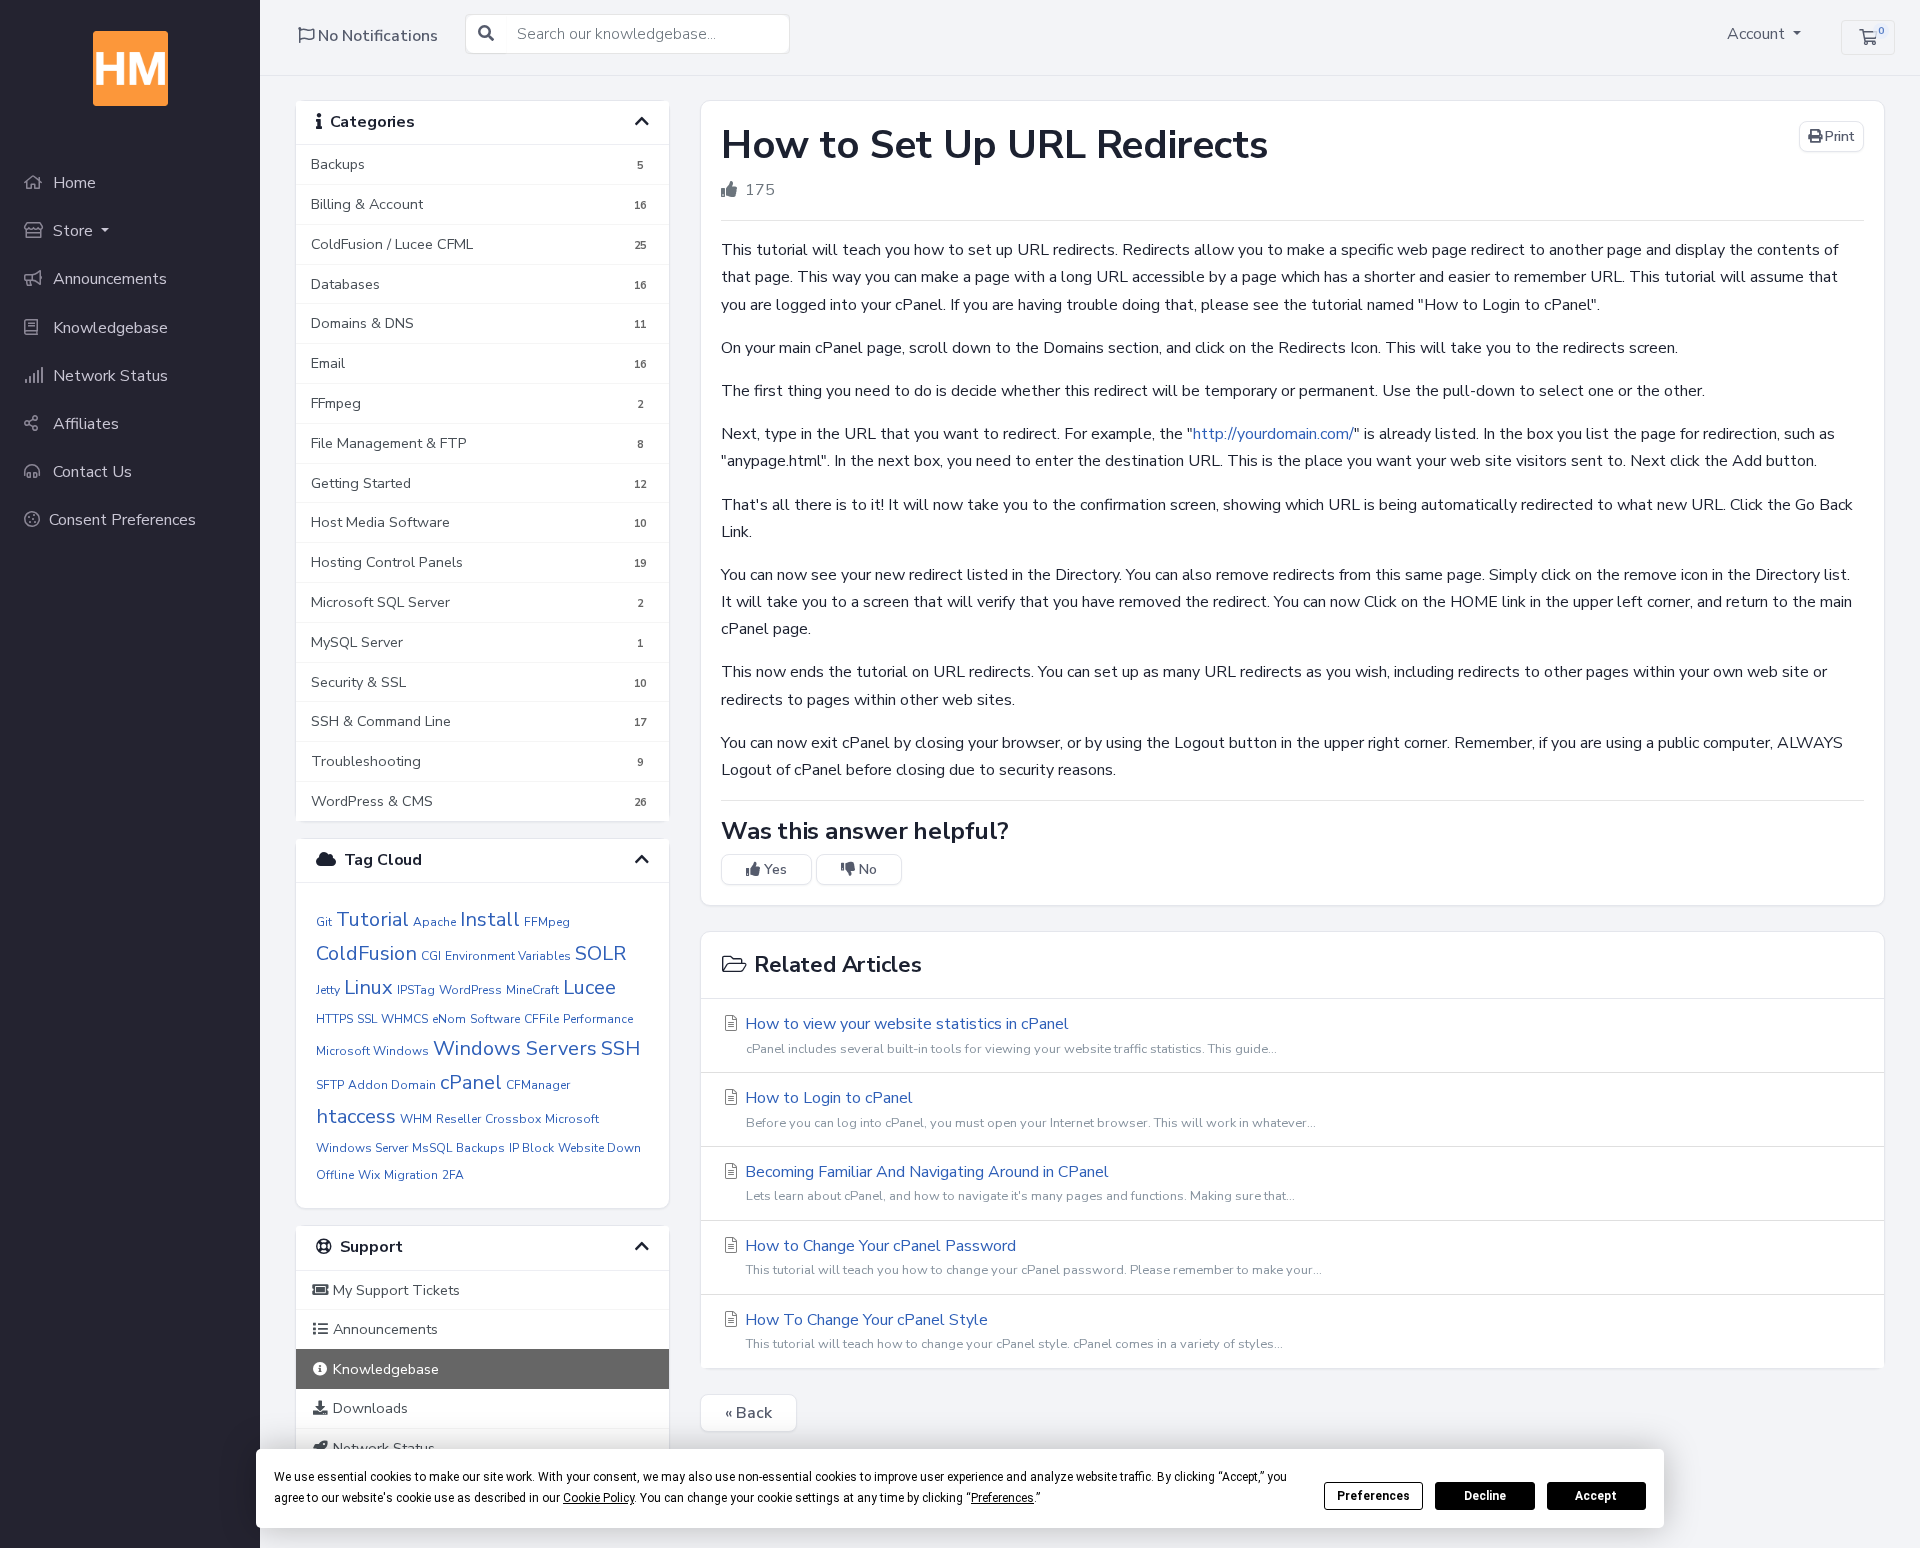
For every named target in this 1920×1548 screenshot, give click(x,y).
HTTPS (334, 1019)
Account (1758, 34)
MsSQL (432, 1148)
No (866, 869)
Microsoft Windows (372, 1051)
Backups (480, 1148)
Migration (411, 1175)
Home (72, 183)
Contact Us (90, 472)
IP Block (531, 1148)
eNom (449, 1019)
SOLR (600, 953)
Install (490, 919)
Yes (773, 869)
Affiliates (84, 424)
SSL (367, 1019)
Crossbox (513, 1119)
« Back (748, 1413)
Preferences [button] (1002, 1498)
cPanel (471, 1082)
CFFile (541, 1019)
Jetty (328, 990)
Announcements (108, 279)
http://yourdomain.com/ (1273, 434)
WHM (416, 1119)
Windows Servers (515, 1048)
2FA (453, 1175)
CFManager (538, 1085)
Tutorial (372, 919)
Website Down (599, 1148)
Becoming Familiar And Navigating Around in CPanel (1018, 1183)
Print (1838, 136)
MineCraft (532, 990)
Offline (335, 1175)
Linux (368, 987)
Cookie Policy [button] (598, 1498)
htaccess (356, 1116)
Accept (1596, 1496)
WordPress (470, 990)
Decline (1485, 1496)
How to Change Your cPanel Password (1031, 1257)
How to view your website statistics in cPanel (1009, 1035)
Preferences (1373, 1496)
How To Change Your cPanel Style (1012, 1331)
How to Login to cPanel (1028, 1109)
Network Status (108, 376)
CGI (431, 956)
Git (324, 922)
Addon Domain (392, 1085)
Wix (369, 1175)
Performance (598, 1019)
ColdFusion (366, 953)
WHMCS (404, 1019)
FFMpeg (547, 922)
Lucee (589, 987)
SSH (620, 1048)
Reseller (458, 1119)
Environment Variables (508, 956)
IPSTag (416, 990)
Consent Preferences (122, 520)
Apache (434, 922)
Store (73, 231)
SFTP (330, 1085)
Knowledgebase (108, 328)
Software (495, 1019)
